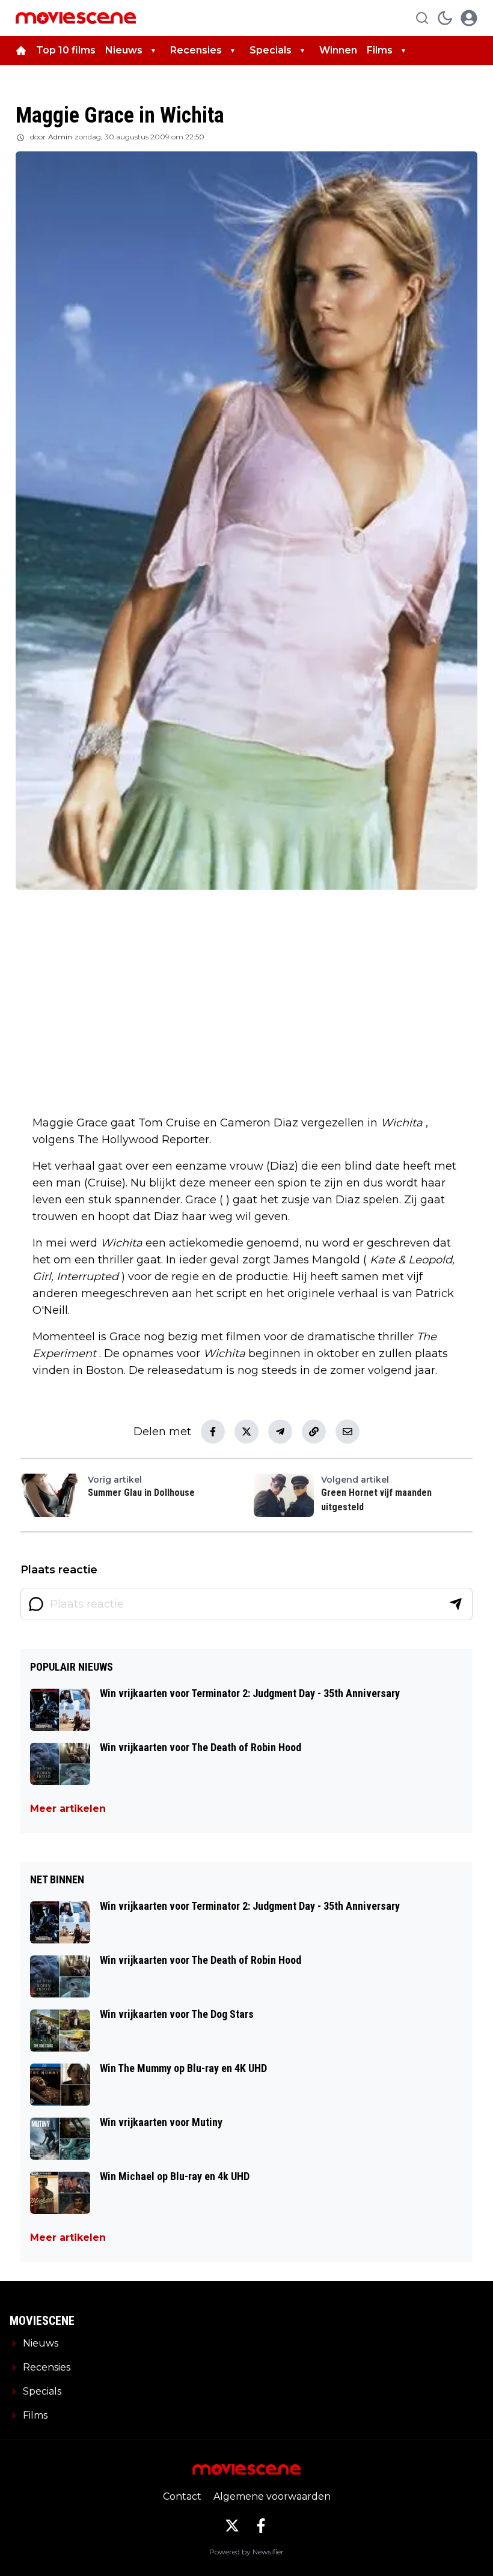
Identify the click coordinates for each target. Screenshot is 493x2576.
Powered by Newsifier (246, 2552)
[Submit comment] (456, 1604)
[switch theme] (445, 18)
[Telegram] (280, 1432)
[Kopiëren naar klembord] (314, 1432)
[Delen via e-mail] (348, 1432)
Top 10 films (66, 50)
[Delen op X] (246, 1432)
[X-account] (232, 2526)
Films (380, 50)
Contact (182, 2496)
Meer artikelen (68, 1809)
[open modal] (469, 18)
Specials (271, 50)
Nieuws (124, 50)
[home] (21, 50)
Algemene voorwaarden (272, 2496)
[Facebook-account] (261, 2526)
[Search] (422, 18)
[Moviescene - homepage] (76, 18)
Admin (60, 137)
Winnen (338, 50)
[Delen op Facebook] (213, 1432)
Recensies (196, 50)
